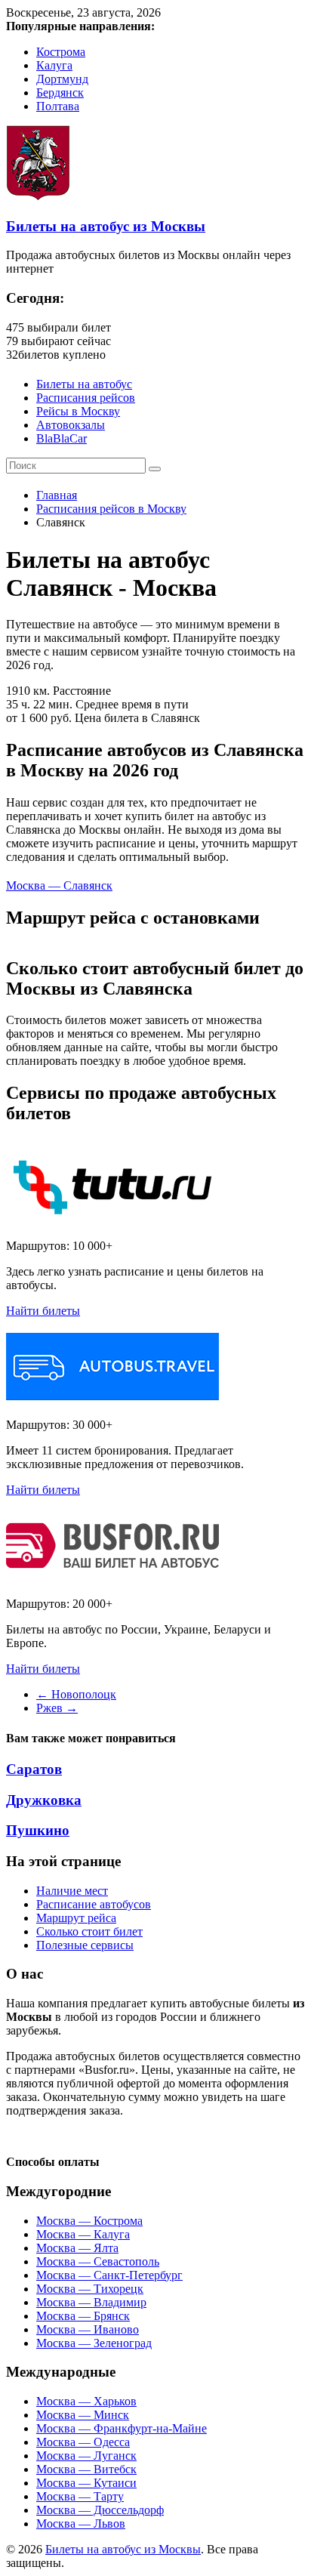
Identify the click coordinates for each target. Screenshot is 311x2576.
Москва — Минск (83, 2415)
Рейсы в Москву (78, 411)
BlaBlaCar (62, 438)
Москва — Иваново (88, 2329)
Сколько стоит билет (89, 1931)
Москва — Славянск (59, 885)
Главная (57, 495)
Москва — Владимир (91, 2302)
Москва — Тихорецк (90, 2289)
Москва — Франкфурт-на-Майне (122, 2428)
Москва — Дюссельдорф (100, 2510)
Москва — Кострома (89, 2221)
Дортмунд (62, 79)
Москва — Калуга (83, 2234)
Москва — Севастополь (98, 2261)
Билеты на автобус (84, 384)
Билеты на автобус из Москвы (106, 226)
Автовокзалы (71, 425)
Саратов (34, 1769)
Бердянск (60, 93)
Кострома (61, 52)
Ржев (57, 1708)
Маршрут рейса (76, 1918)
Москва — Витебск (86, 2469)
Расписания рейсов (86, 398)
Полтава (58, 106)
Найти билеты (43, 1311)
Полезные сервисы (85, 1945)
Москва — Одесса (83, 2442)
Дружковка (44, 1800)
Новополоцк (76, 1694)
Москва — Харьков (86, 2401)
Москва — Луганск (86, 2456)
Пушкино (38, 1830)
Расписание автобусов (94, 1904)
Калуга (54, 65)
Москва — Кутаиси (86, 2483)
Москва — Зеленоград (94, 2343)
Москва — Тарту (80, 2496)
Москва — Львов (81, 2524)
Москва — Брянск (83, 2316)
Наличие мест (72, 1891)
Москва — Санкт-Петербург (109, 2275)
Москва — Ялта (77, 2248)
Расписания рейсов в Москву (111, 509)
